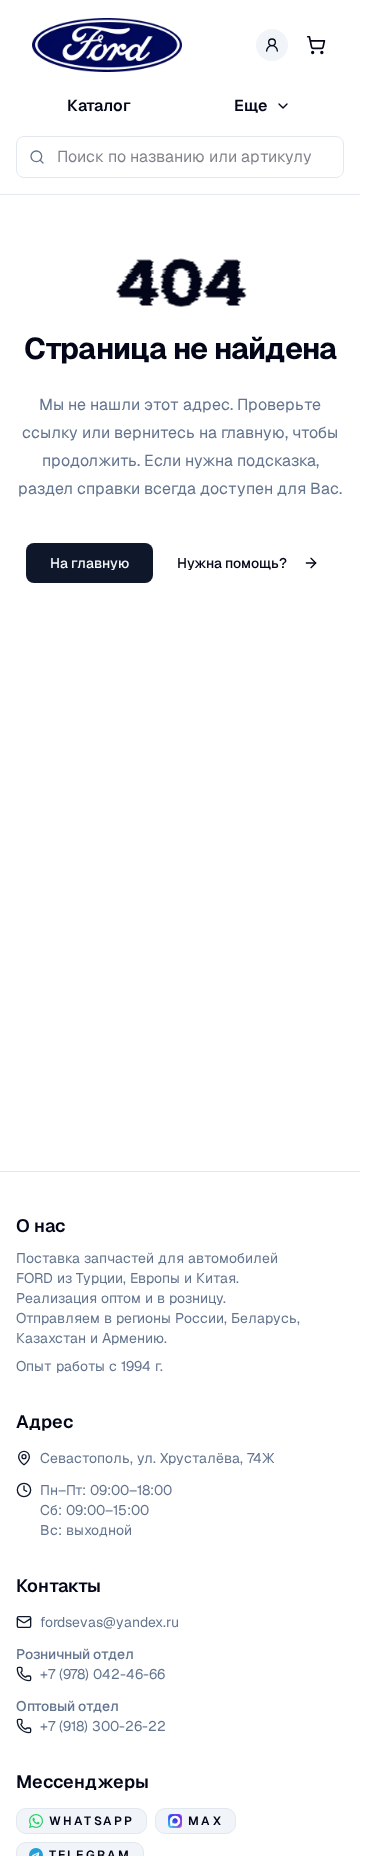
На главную (89, 563)
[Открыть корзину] (316, 45)
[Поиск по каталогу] (37, 157)
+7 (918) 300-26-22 (103, 1726)
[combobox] (194, 157)
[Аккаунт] (272, 45)
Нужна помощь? (232, 563)
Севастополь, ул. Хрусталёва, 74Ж (157, 1458)
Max (205, 1821)
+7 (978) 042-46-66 (102, 1674)
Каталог (98, 105)
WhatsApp (91, 1821)
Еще (250, 105)
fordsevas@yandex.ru (109, 1622)
